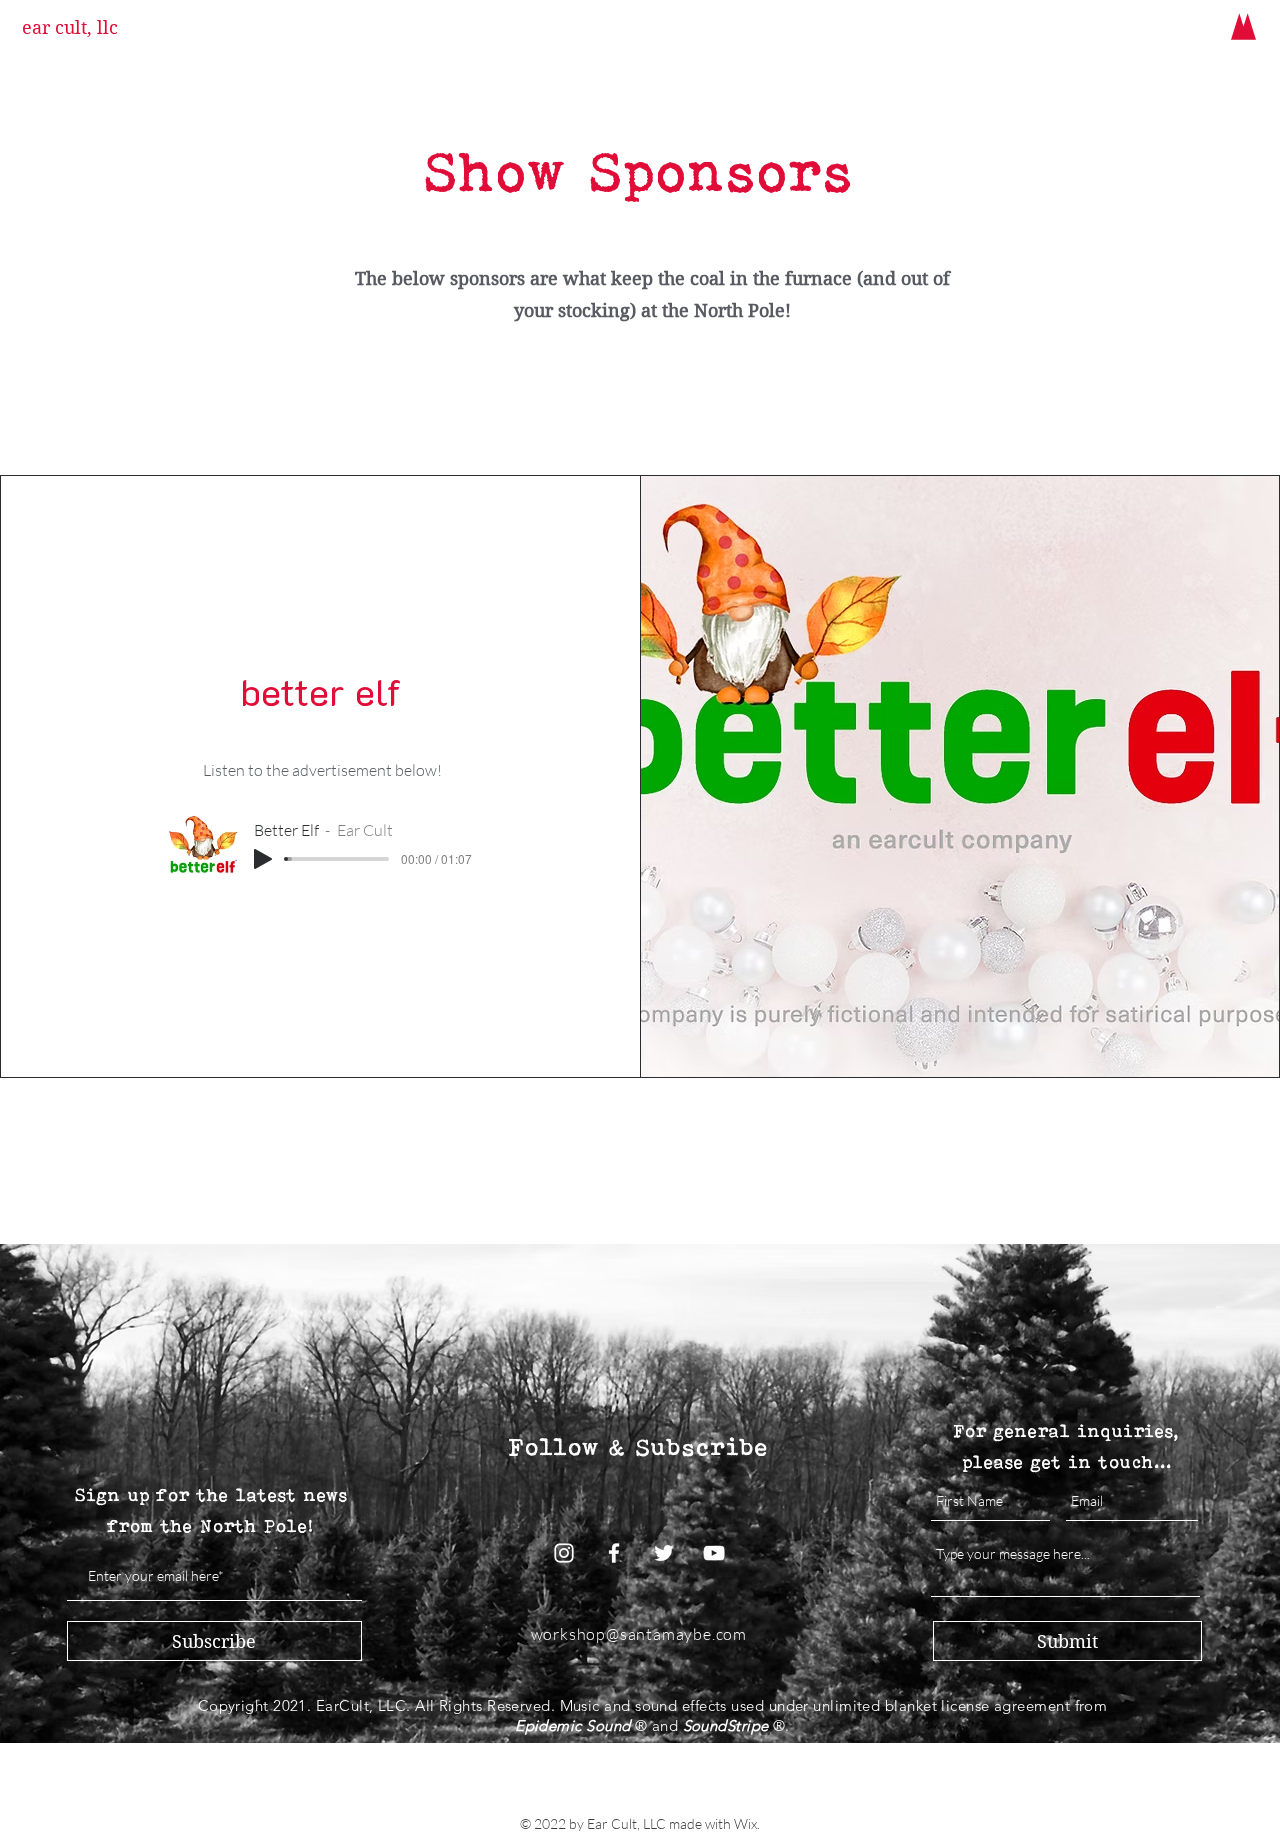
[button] (1243, 26)
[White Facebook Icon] (614, 1553)
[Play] (263, 859)
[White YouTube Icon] (714, 1553)
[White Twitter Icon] (664, 1553)
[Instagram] (564, 1553)
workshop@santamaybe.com (639, 1634)
